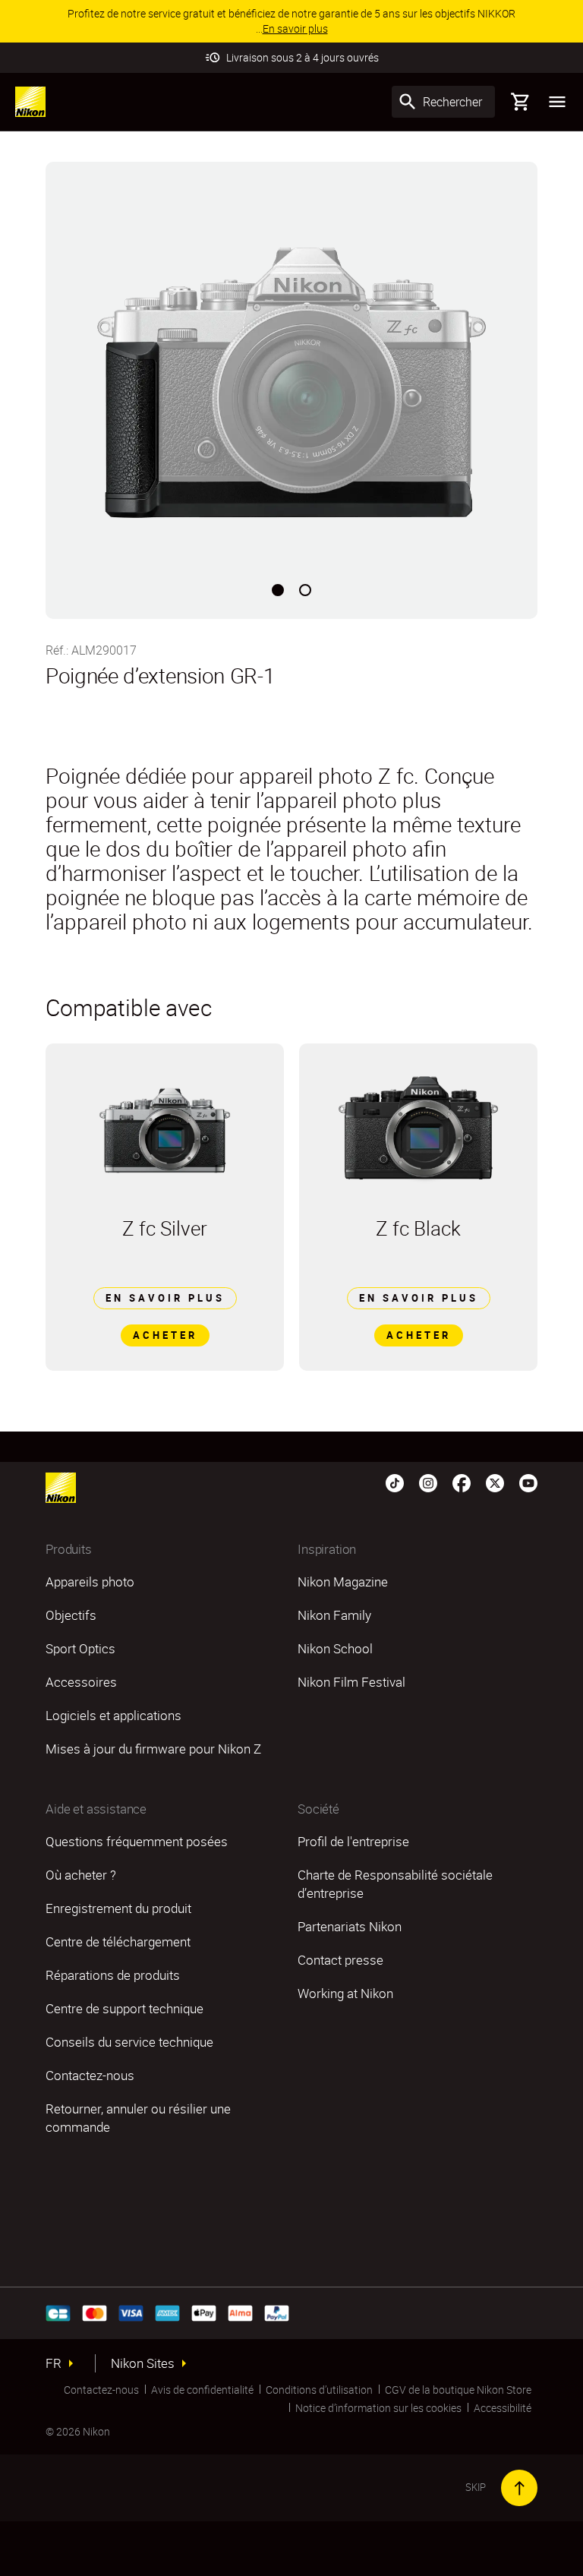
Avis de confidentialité (202, 2390)
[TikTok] (395, 1482)
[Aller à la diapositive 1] (278, 590)
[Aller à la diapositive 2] (305, 590)
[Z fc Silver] (165, 1130)
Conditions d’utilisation (319, 2390)
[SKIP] (519, 2488)
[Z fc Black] (418, 1130)
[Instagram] (428, 1482)
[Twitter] (495, 1482)
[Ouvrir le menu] (557, 102)
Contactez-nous (101, 2390)
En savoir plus (165, 1298)
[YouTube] (528, 1482)
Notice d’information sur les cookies (378, 2408)
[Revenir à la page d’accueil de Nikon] (30, 102)
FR (54, 2363)
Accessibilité (503, 2408)
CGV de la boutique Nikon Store (458, 2390)
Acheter (165, 1335)
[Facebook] (462, 1482)
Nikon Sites (143, 2363)
